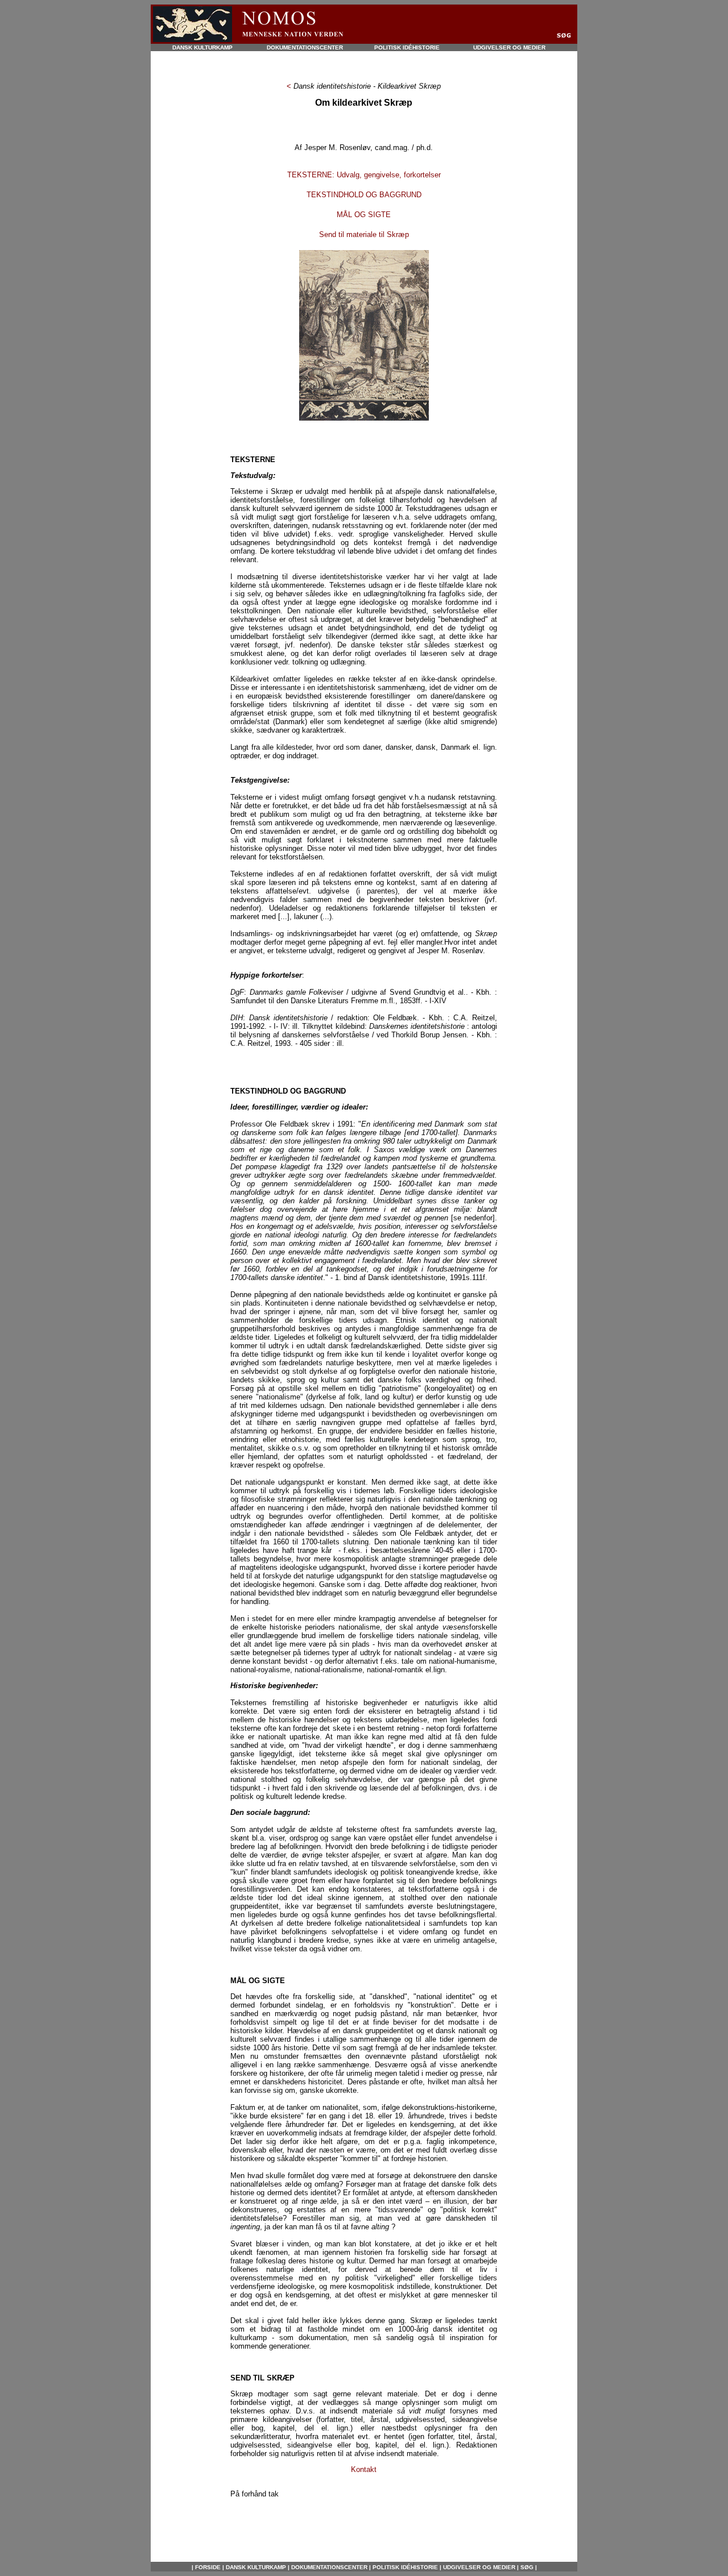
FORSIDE (208, 2567)
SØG (526, 2567)
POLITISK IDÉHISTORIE (407, 47)
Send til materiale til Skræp (364, 234)
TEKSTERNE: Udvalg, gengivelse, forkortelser (364, 175)
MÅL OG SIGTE (364, 215)
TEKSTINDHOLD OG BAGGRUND (364, 195)
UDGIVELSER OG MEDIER (509, 47)
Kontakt (364, 2469)
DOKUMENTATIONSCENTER (305, 47)
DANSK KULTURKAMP (202, 47)
